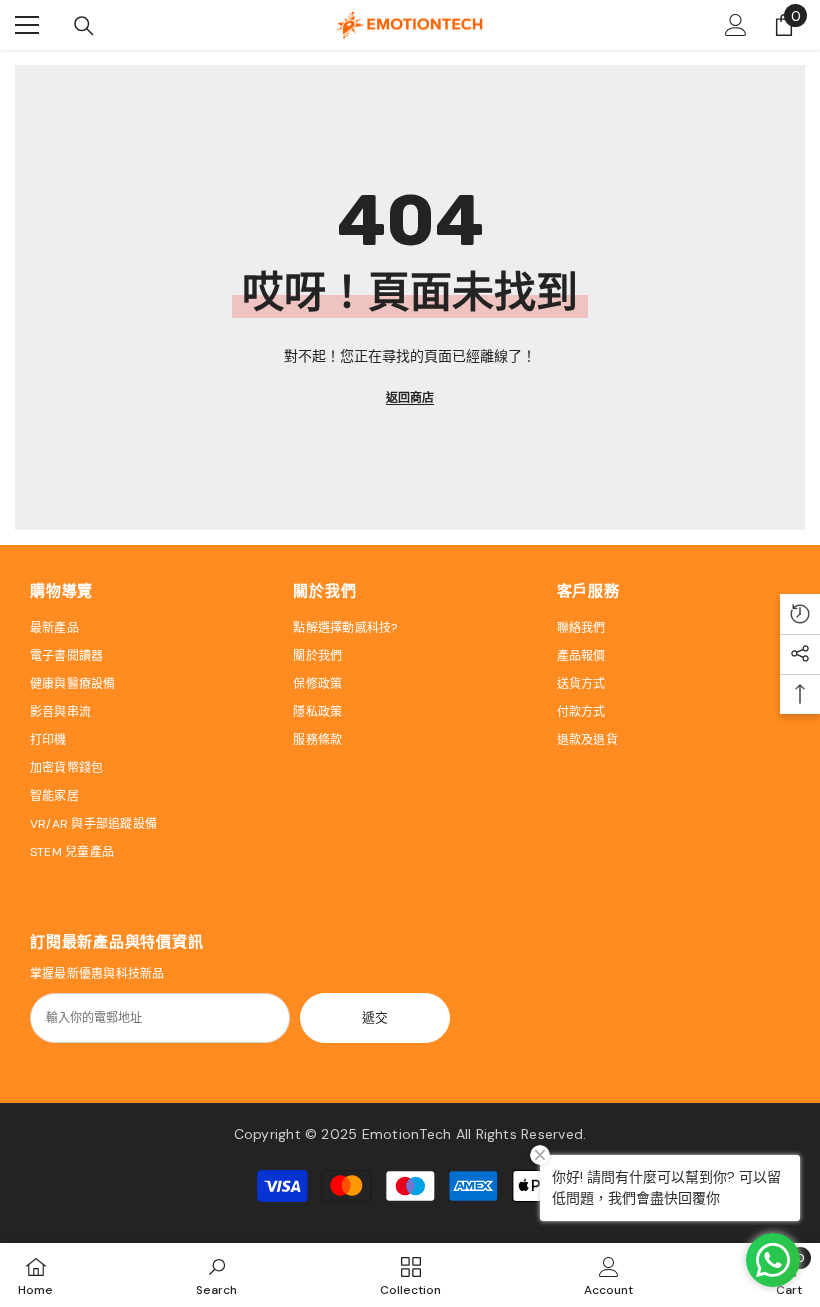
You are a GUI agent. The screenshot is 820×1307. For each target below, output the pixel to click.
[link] (216, 1275)
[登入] (736, 25)
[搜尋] (84, 26)
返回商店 (410, 398)
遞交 (375, 1017)
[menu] (27, 25)
